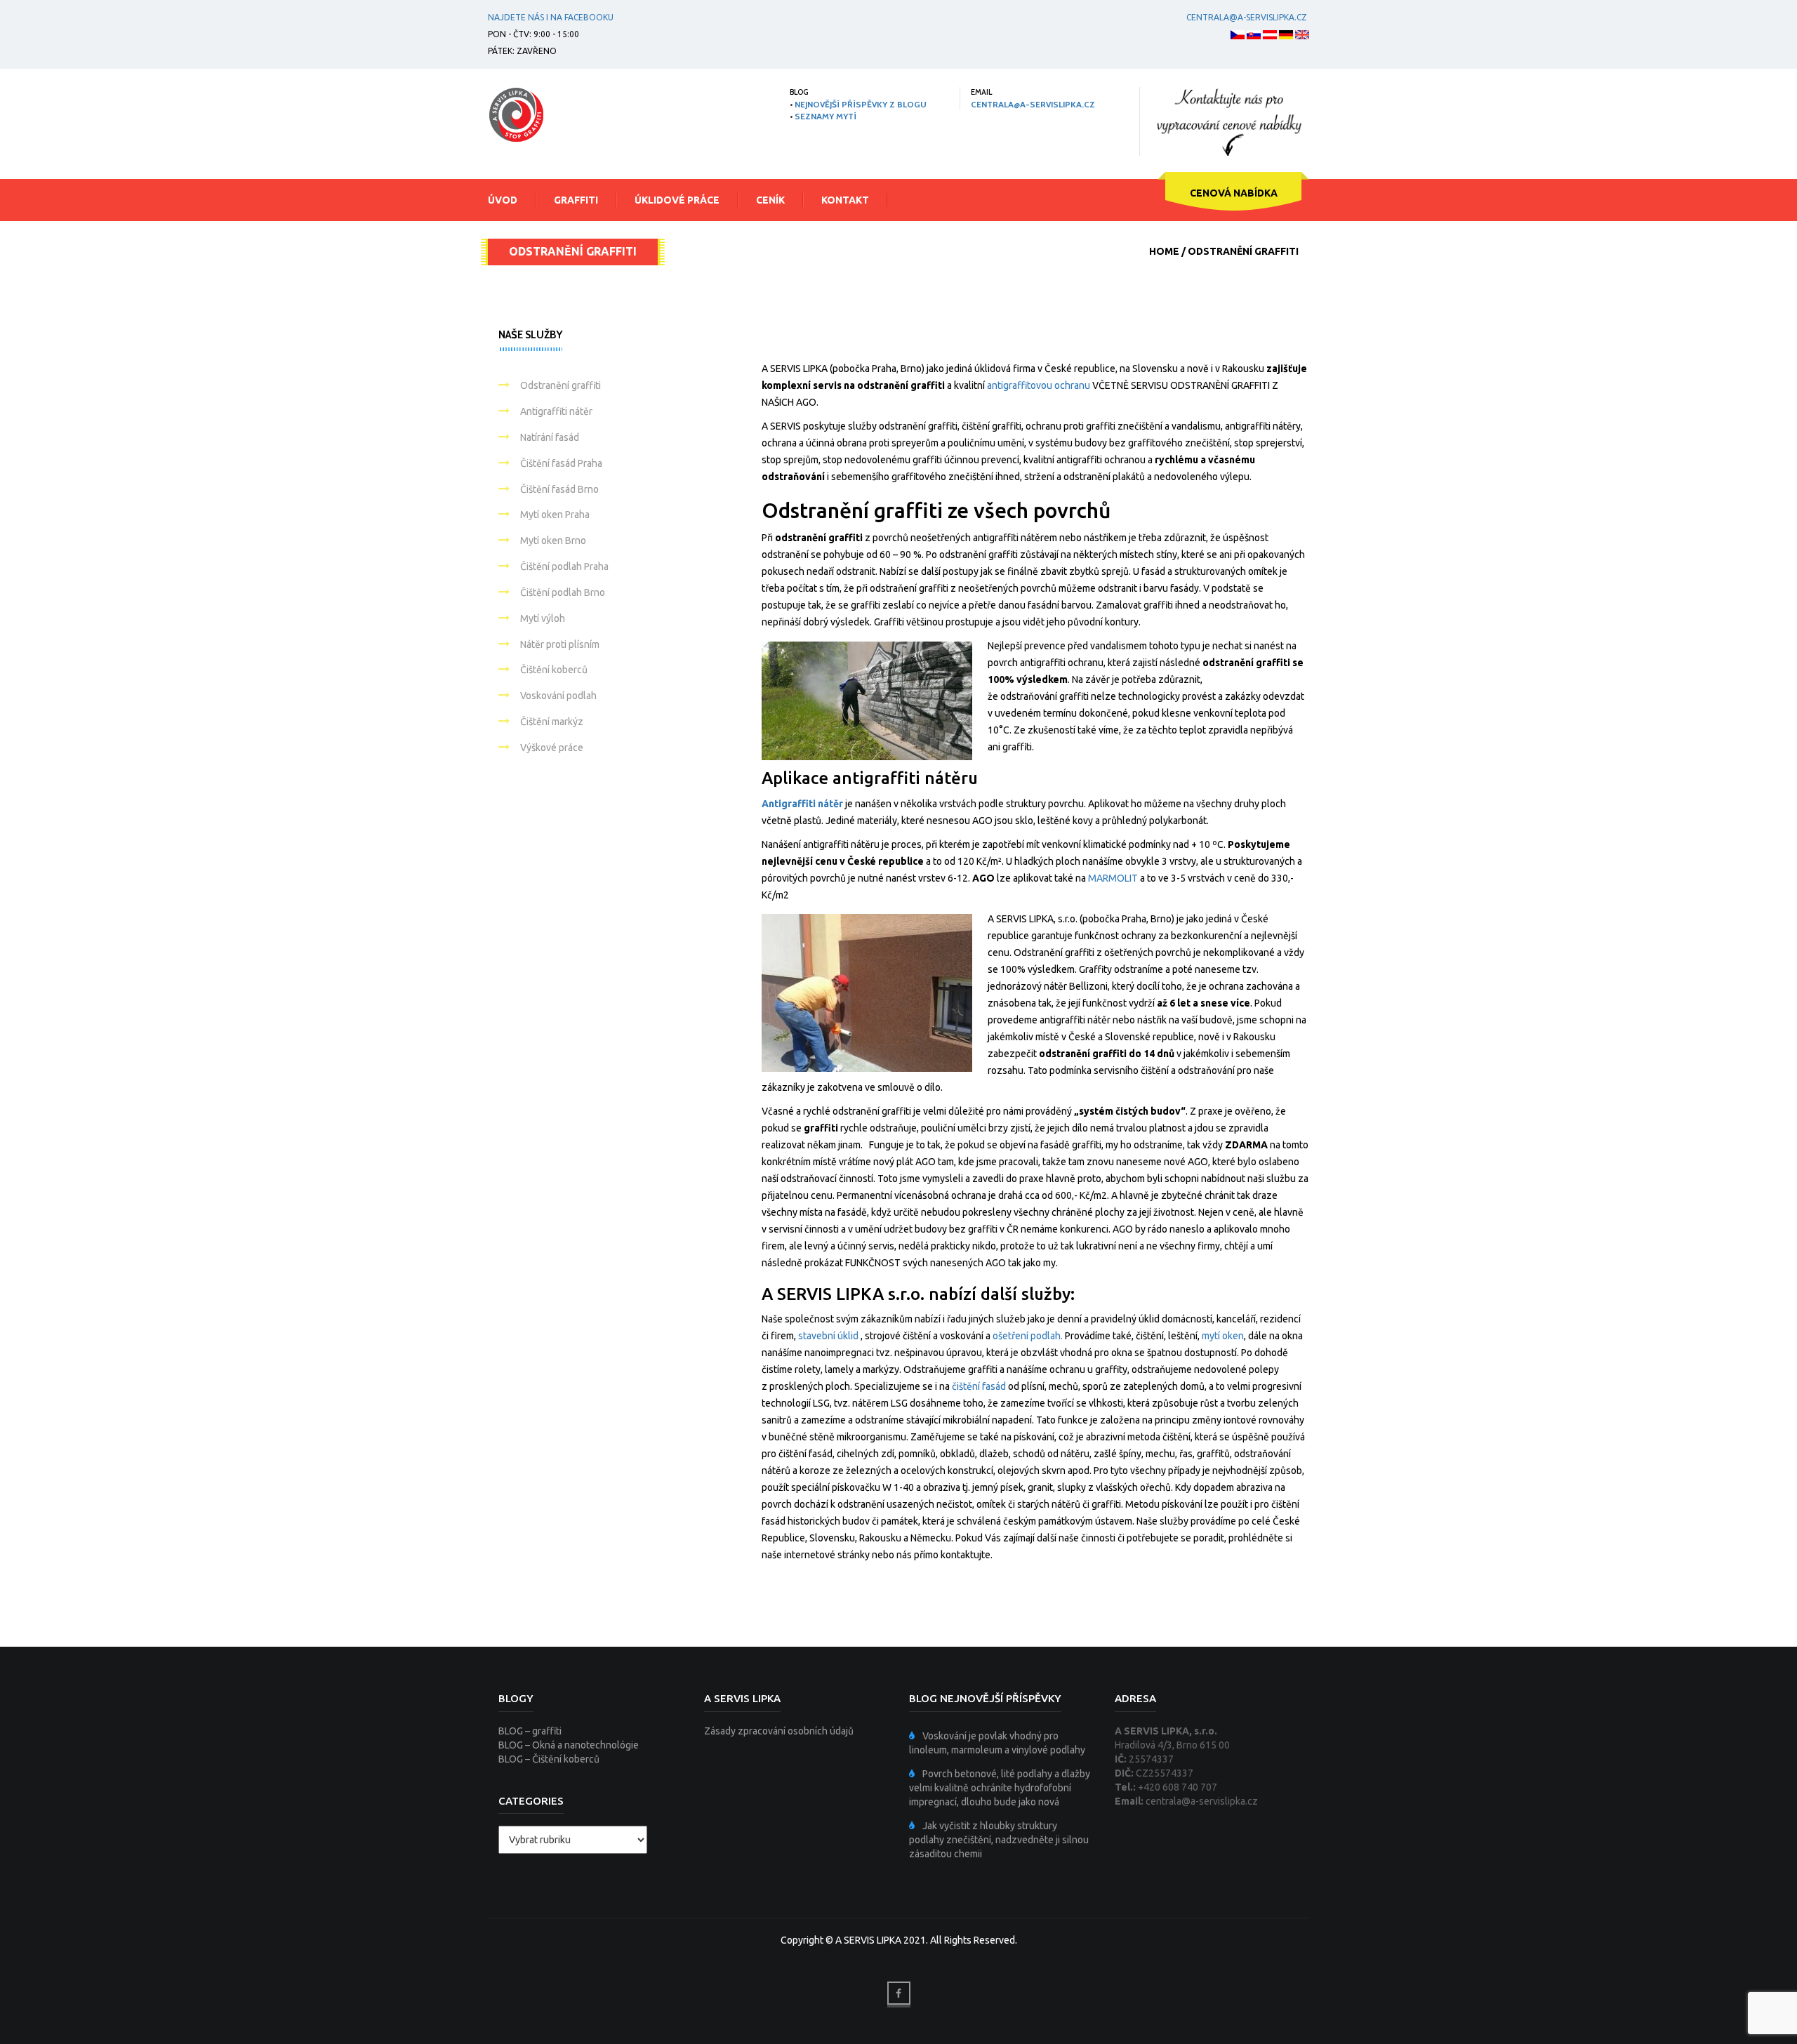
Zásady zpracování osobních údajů (779, 1731)
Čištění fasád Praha (561, 463)
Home (1164, 251)
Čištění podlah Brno (563, 592)
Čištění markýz (552, 722)
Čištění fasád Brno (559, 489)
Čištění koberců (554, 670)
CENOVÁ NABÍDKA (1234, 193)
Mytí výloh (543, 618)
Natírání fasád (550, 437)
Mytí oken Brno (553, 540)
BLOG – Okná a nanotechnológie (569, 1745)
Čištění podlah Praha (564, 566)
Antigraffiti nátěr (802, 804)
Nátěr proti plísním (560, 644)
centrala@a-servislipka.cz (1247, 17)
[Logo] (516, 114)
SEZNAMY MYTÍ (825, 116)
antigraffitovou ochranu (1039, 385)
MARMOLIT (1113, 878)
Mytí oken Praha (555, 515)
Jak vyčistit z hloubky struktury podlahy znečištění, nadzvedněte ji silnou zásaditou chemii (999, 1840)
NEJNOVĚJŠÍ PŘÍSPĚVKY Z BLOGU (861, 104)
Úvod (503, 200)
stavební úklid (828, 1336)
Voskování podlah (558, 696)
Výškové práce (552, 748)
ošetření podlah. (1029, 1336)
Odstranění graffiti (561, 385)
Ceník (770, 200)
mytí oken (1223, 1336)
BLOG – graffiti (530, 1731)
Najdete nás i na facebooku (551, 17)
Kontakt (845, 200)
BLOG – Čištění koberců (549, 1759)
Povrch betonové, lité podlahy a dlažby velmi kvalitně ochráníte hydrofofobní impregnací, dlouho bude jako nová (1000, 1788)
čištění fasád (979, 1386)
